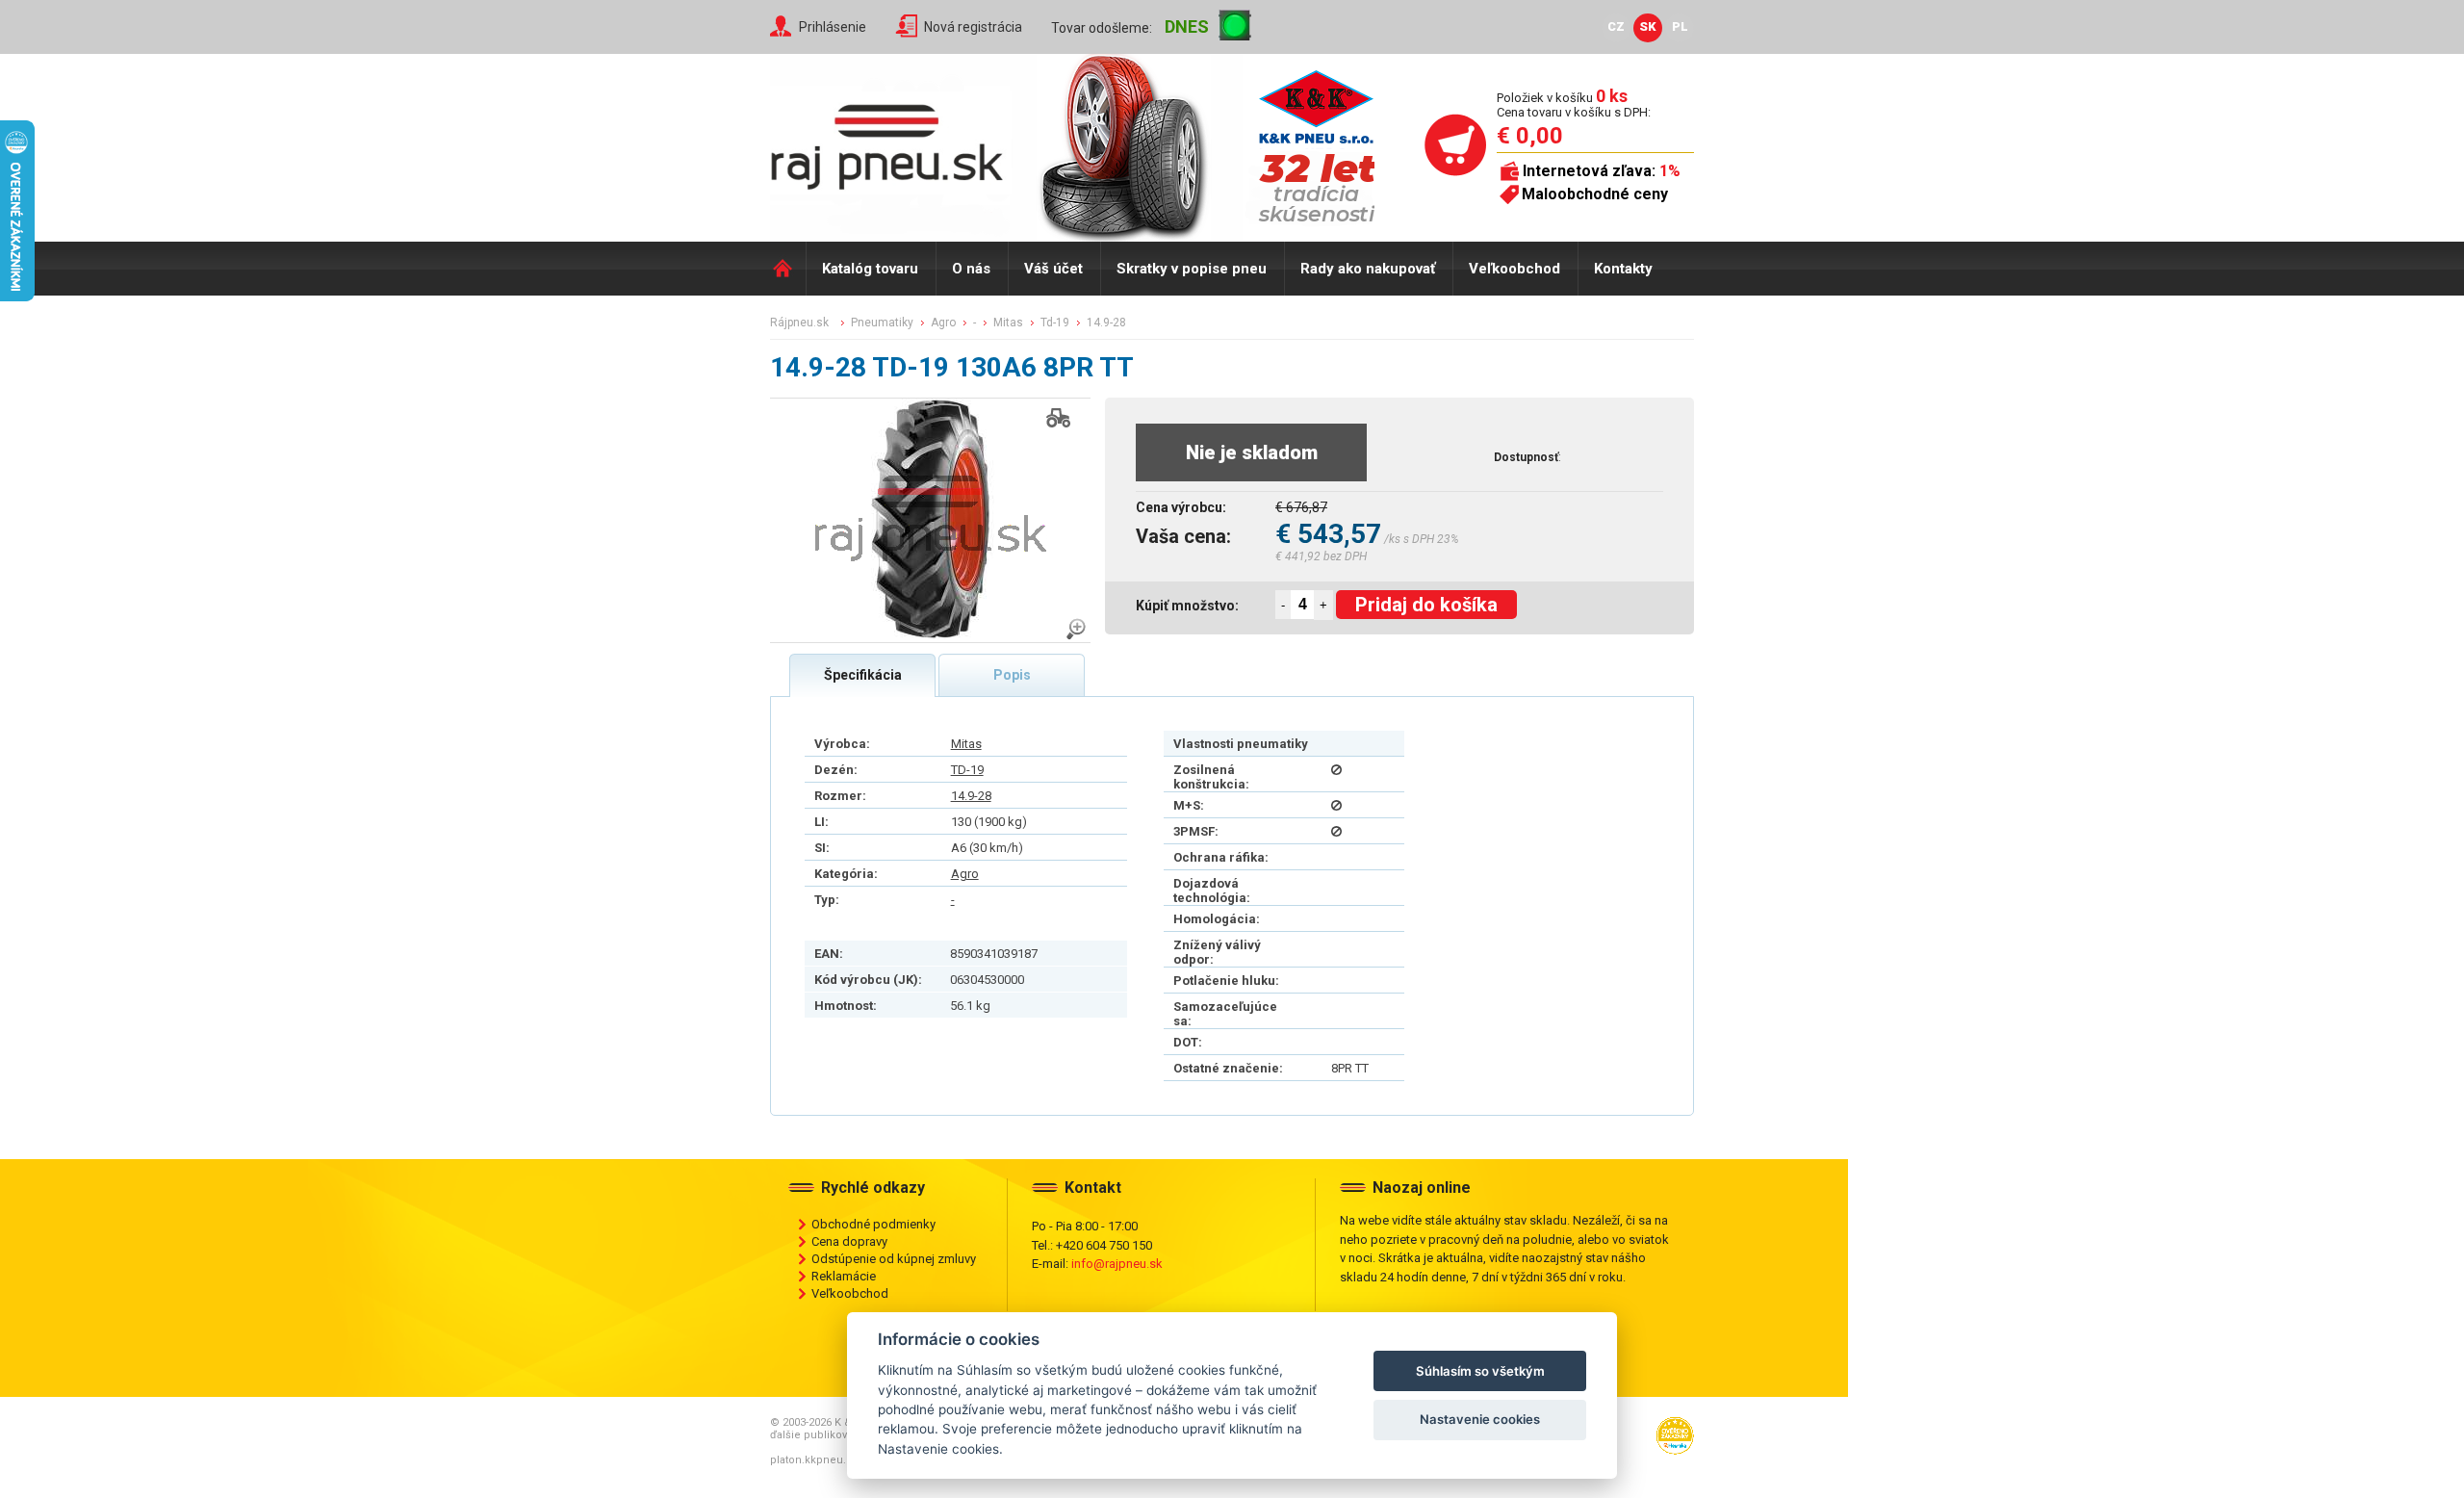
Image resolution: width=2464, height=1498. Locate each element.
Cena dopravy (849, 1241)
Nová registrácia (973, 27)
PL (1680, 26)
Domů (788, 269)
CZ (1616, 26)
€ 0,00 (1530, 136)
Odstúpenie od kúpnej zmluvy (894, 1259)
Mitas (966, 744)
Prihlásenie (833, 27)
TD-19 (967, 770)
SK (1648, 26)
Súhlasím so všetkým (1480, 1371)
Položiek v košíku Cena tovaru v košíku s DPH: (1574, 104)
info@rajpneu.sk (1117, 1264)
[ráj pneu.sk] (895, 141)
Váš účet (1053, 269)
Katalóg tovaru (870, 269)
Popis (1012, 675)
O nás (971, 269)
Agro (965, 874)
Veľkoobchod (1514, 269)
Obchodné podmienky (873, 1224)
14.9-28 (971, 796)
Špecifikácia (863, 675)
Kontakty (1623, 269)
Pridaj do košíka (1426, 605)
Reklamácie (844, 1276)
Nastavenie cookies (1480, 1419)
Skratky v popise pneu (1192, 269)
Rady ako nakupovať (1368, 269)
